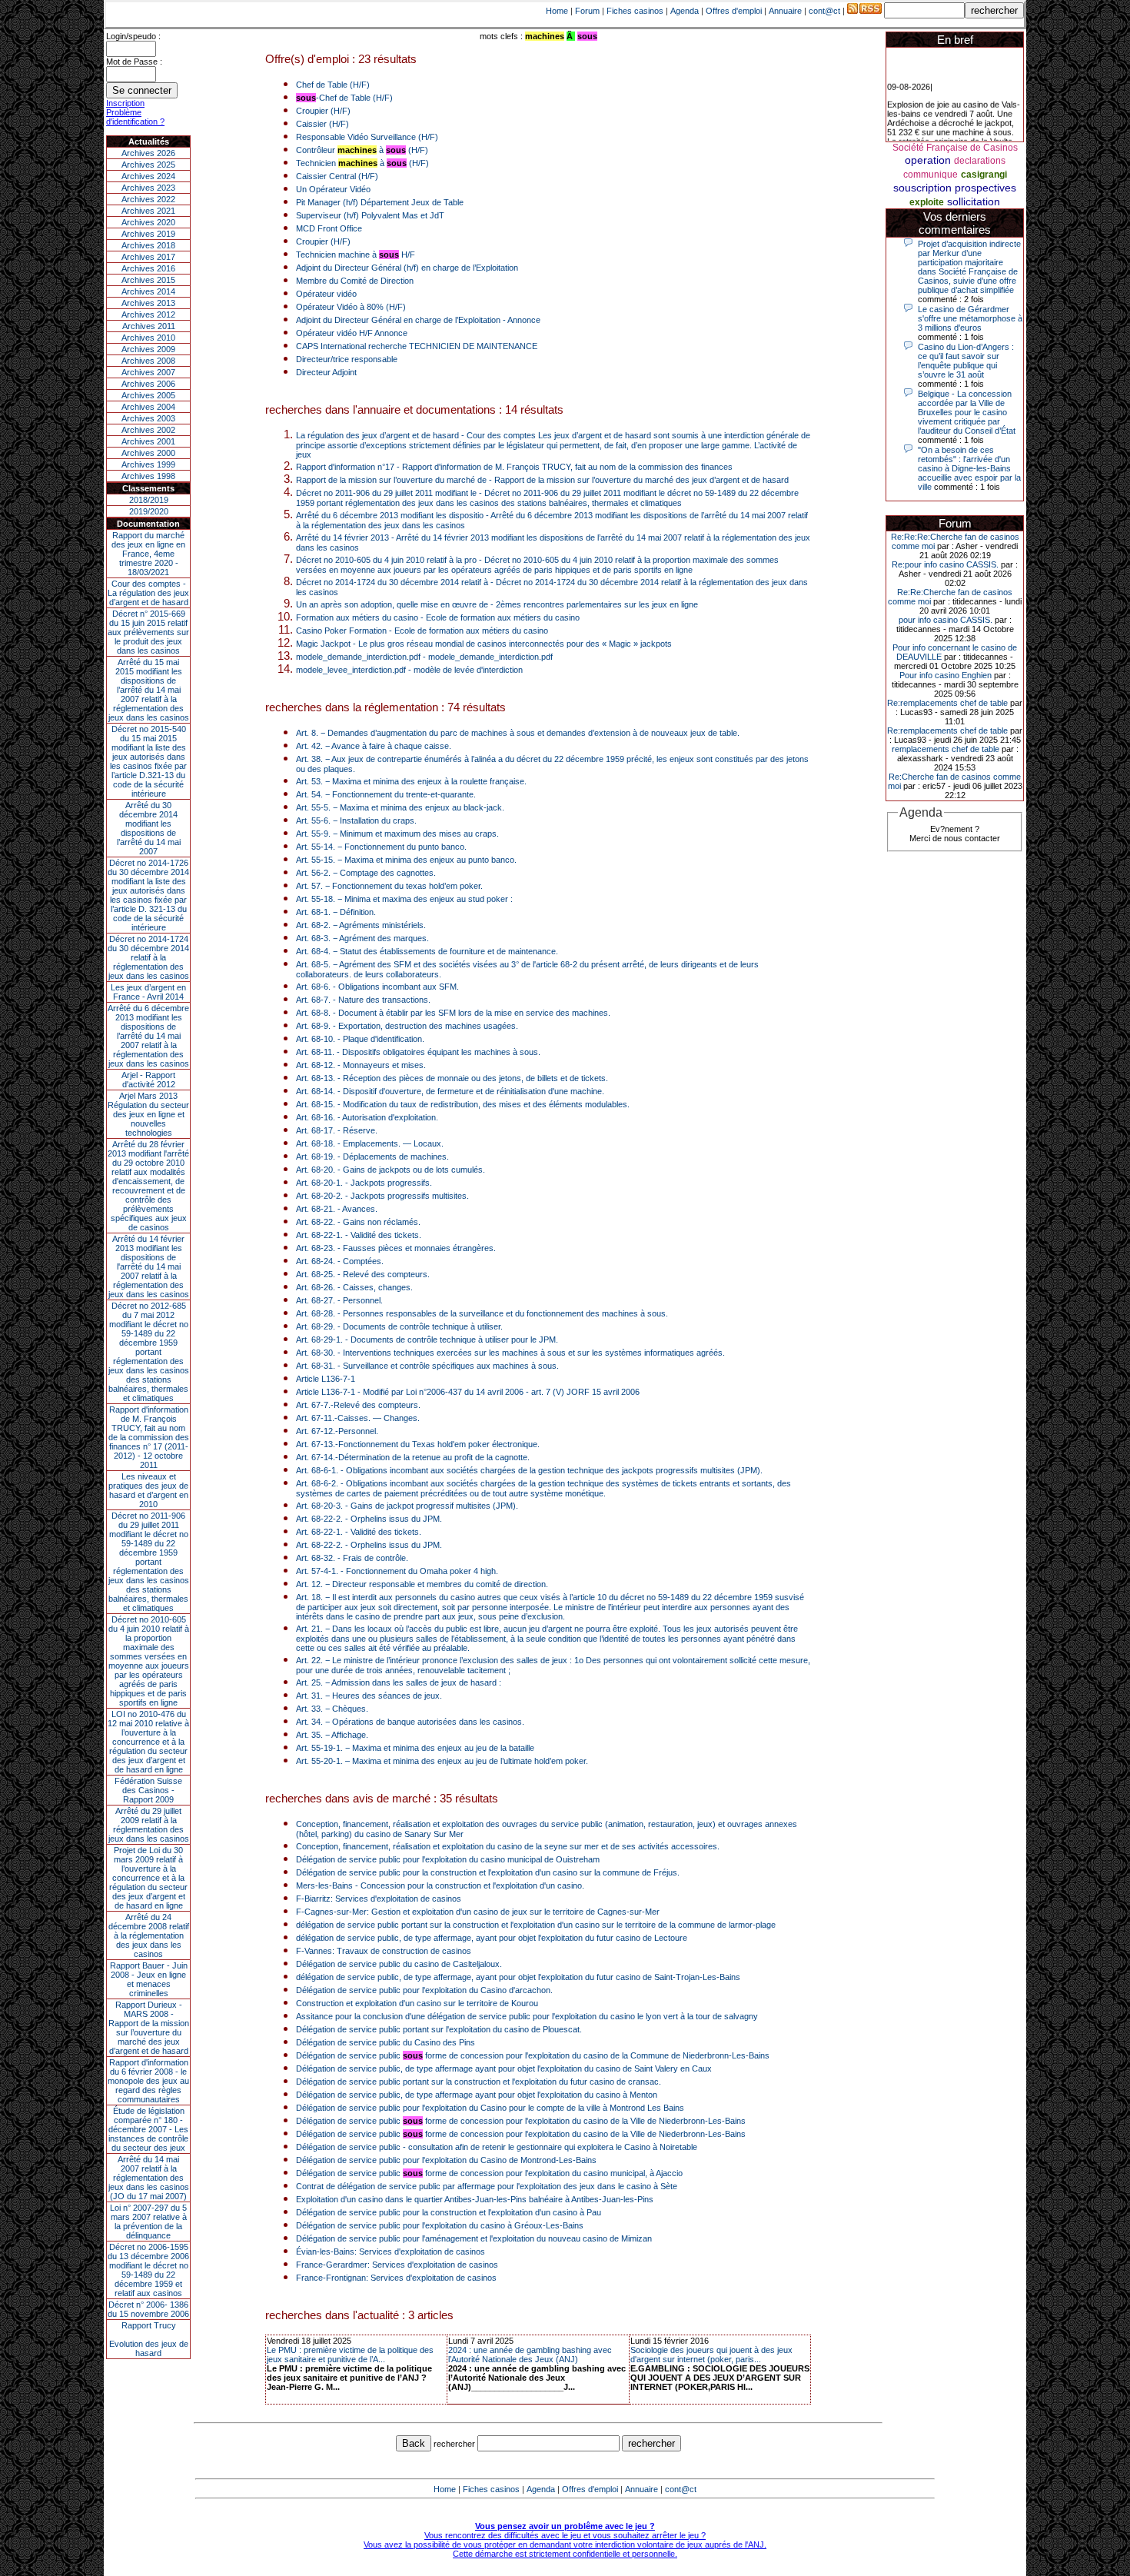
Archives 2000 (148, 453)
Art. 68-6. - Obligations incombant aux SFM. (377, 987)
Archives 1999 (148, 464)
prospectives (985, 188)
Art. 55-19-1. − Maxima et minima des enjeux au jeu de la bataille (415, 1748)
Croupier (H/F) (323, 111)
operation (928, 160)
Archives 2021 (148, 211)
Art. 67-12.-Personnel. (337, 1431)
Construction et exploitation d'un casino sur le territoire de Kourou (417, 2003)
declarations (980, 161)
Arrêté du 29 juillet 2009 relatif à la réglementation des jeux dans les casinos (149, 1825)
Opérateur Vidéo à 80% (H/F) (351, 307)
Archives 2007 (148, 372)
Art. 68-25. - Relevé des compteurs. (363, 1274)
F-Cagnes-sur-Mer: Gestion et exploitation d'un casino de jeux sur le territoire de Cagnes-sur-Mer (478, 1912)
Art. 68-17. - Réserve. (337, 1130)
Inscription (125, 103)
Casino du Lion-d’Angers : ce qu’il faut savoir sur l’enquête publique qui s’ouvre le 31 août (966, 361)
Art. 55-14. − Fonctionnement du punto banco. (381, 847)
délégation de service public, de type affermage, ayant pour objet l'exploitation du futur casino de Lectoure (492, 1938)
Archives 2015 (148, 280)
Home (557, 11)
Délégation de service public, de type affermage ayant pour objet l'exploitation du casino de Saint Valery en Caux (504, 2068)
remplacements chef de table (946, 749)
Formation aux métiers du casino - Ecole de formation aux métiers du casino (438, 617)
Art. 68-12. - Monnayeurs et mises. (361, 1065)
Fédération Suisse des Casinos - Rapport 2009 (148, 1790)
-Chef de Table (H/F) (344, 98)
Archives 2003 (148, 418)
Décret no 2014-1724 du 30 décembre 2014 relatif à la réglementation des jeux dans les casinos (148, 957)
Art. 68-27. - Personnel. (339, 1300)
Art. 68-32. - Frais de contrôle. (352, 1558)
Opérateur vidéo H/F (335, 333)
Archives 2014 (148, 291)
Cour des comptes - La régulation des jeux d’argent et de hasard (148, 593)
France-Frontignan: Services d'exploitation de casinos (396, 2278)
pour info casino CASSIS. (946, 620)
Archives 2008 (148, 361)
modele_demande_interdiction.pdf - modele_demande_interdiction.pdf (424, 657)
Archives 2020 (148, 222)
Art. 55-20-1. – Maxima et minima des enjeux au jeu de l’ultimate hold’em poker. (442, 1761)
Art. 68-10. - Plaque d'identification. (360, 1039)
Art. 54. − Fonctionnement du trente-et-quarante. (386, 794)
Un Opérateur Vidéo (333, 189)
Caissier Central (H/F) (337, 176)
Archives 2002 (148, 430)
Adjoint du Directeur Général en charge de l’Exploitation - (402, 320)
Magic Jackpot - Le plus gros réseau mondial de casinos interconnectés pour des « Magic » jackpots (484, 644)
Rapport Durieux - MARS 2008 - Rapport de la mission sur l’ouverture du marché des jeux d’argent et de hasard (149, 2028)
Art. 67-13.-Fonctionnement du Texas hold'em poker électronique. (418, 1444)
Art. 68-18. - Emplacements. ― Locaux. (370, 1143)
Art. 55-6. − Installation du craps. (356, 820)
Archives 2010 (148, 338)
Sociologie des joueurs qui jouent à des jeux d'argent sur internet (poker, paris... (711, 2355)
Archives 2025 (148, 165)
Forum (587, 11)
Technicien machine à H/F (356, 255)
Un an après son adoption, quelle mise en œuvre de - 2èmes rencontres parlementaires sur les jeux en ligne (497, 604)
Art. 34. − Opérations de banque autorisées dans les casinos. (410, 1722)
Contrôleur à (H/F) (362, 150)
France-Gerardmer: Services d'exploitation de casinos (397, 2265)
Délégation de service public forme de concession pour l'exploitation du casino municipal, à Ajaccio (489, 2173)
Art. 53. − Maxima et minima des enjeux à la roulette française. (411, 781)
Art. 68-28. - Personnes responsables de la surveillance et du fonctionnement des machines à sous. (482, 1313)
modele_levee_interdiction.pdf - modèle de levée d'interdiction (409, 670)
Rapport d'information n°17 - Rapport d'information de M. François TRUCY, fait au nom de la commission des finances (514, 467)
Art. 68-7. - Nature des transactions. (363, 1000)
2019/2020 (149, 511)
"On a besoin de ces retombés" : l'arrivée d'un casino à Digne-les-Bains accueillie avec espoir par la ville (969, 468)
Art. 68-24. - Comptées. (340, 1261)
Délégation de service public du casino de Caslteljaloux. (399, 1964)
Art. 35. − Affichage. (332, 1735)
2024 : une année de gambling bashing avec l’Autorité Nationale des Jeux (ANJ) (530, 2355)
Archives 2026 (148, 153)
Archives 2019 (148, 234)
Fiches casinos (635, 11)
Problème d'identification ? (135, 117)
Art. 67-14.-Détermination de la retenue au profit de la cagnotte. (413, 1457)
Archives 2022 (148, 199)
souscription (922, 188)
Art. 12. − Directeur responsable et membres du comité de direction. (422, 1584)
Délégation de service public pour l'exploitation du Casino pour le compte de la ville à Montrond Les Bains (490, 2108)
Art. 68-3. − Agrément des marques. (362, 938)
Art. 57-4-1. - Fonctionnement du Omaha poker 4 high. (397, 1571)
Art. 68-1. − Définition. (336, 912)
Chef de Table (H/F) (333, 85)
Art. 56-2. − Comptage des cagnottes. (366, 873)
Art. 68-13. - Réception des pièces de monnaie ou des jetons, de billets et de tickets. (452, 1078)
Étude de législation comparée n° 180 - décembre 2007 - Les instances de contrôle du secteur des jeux (148, 2129)
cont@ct (824, 11)
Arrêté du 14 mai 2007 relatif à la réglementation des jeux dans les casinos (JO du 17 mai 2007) (149, 2178)
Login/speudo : (133, 36)
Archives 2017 (148, 257)
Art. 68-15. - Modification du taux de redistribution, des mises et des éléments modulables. (463, 1104)
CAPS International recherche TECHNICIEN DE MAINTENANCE (417, 346)
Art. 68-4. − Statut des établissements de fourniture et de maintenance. (427, 951)
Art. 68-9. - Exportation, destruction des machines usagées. (407, 1026)
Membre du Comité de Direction (355, 281)
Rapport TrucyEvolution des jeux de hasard (149, 2339)
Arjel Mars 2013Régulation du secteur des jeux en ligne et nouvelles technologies (148, 1114)
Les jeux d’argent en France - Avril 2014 (148, 992)
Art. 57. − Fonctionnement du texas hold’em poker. (389, 886)
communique (931, 175)
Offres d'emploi (734, 11)
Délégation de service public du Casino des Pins (386, 2042)
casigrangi (984, 175)
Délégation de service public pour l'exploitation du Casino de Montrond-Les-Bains (446, 2160)
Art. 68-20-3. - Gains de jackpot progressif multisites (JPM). (407, 1506)
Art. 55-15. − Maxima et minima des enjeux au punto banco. (406, 860)
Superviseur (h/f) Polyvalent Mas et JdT (370, 215)
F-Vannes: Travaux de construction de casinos (384, 1951)
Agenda (685, 11)
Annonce (524, 320)
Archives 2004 (148, 407)
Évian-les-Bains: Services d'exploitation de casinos (391, 2252)
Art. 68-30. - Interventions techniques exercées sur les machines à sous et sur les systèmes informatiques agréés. (510, 1353)
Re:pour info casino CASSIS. (945, 564)
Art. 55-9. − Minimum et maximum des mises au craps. (397, 834)
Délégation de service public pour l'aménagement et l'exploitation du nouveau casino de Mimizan (474, 2238)
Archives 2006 (148, 384)
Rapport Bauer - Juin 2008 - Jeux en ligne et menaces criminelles (149, 1979)
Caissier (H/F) (322, 124)
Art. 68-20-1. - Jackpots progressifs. (364, 1183)
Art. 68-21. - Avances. (337, 1209)
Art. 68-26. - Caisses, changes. (354, 1287)
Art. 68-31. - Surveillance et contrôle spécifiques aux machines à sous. (427, 1366)
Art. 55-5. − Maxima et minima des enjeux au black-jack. (400, 807)
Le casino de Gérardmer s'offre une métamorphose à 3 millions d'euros (970, 318)
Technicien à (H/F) (362, 163)
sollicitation (974, 201)
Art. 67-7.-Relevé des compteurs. (358, 1405)
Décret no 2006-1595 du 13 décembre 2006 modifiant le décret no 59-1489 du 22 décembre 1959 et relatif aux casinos (148, 2270)
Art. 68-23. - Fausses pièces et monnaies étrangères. (396, 1248)
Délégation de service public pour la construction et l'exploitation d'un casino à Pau (449, 2212)
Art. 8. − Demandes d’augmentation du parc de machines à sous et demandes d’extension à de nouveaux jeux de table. (518, 733)
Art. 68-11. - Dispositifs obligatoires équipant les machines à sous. (418, 1052)
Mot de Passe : (134, 62)
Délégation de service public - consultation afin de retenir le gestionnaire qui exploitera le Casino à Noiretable (497, 2147)
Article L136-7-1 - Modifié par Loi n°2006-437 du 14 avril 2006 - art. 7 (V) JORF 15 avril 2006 (468, 1392)
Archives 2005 (148, 395)
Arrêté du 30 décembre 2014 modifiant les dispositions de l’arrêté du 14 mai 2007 (149, 828)
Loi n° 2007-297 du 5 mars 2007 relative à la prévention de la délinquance (148, 2222)
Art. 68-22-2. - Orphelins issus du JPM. (369, 1519)
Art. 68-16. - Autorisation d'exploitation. (367, 1117)
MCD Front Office (329, 228)
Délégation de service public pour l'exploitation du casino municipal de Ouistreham (448, 1859)
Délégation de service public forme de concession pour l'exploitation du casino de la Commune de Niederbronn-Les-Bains (533, 2055)
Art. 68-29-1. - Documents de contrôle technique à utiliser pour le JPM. (427, 1340)
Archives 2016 (148, 268)
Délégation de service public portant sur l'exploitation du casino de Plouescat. (439, 2029)
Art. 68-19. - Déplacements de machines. (372, 1157)
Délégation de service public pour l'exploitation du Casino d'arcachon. (424, 1990)
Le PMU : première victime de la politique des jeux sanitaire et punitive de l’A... (350, 2355)
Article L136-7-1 (326, 1379)
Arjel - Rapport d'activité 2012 (148, 1080)
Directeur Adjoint (326, 372)
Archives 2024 (148, 176)
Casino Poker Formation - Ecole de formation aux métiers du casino (422, 631)
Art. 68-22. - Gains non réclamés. (358, 1222)
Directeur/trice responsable (347, 359)
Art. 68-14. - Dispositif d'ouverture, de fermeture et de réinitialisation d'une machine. (450, 1091)
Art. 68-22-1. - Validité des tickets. (359, 1235)
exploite (927, 202)
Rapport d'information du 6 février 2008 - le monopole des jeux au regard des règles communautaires (148, 2081)
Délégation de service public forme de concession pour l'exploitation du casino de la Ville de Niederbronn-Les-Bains (521, 2121)
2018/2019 (149, 500)
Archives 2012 (148, 315)
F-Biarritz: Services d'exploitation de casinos (379, 1899)
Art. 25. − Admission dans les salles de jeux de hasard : (399, 1682)
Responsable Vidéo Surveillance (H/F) (367, 137)
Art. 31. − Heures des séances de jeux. (369, 1696)
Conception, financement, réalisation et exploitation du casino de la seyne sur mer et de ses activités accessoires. (508, 1846)
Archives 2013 (148, 303)
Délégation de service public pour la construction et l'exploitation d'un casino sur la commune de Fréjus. (488, 1872)
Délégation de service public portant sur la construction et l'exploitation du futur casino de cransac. (479, 2082)
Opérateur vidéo (326, 294)
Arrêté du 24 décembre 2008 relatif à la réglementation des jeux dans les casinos (149, 1935)
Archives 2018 (148, 245)
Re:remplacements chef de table (947, 703)
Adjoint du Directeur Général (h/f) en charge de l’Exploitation (407, 268)
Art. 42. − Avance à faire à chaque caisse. (374, 746)
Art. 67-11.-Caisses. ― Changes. (358, 1418)
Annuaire (785, 11)
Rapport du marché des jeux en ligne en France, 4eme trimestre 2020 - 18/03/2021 (148, 554)
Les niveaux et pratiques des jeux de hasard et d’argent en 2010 (148, 1490)
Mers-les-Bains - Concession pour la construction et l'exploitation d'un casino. (440, 1885)
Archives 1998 (148, 476)
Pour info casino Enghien (946, 675)
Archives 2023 (148, 188)
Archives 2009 (148, 349)
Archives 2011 (149, 326)
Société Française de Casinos (955, 148)
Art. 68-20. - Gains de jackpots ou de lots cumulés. (391, 1170)
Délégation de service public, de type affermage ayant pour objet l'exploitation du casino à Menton (477, 2095)
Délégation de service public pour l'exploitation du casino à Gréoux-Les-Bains (440, 2225)
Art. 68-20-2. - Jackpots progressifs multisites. (382, 1196)
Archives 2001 (148, 441)
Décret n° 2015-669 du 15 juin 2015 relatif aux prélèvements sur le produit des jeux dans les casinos (148, 632)
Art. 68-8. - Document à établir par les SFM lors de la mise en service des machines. (453, 1013)
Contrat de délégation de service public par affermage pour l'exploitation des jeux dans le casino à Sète (487, 2186)
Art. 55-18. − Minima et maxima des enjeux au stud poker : (404, 899)
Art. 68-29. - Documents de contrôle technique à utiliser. (399, 1326)
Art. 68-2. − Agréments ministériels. (361, 925)
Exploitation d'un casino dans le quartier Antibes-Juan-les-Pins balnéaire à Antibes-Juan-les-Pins (475, 2199)
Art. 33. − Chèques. (332, 1709)
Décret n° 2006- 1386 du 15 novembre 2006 (148, 2309)
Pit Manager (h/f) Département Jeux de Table (380, 202)
